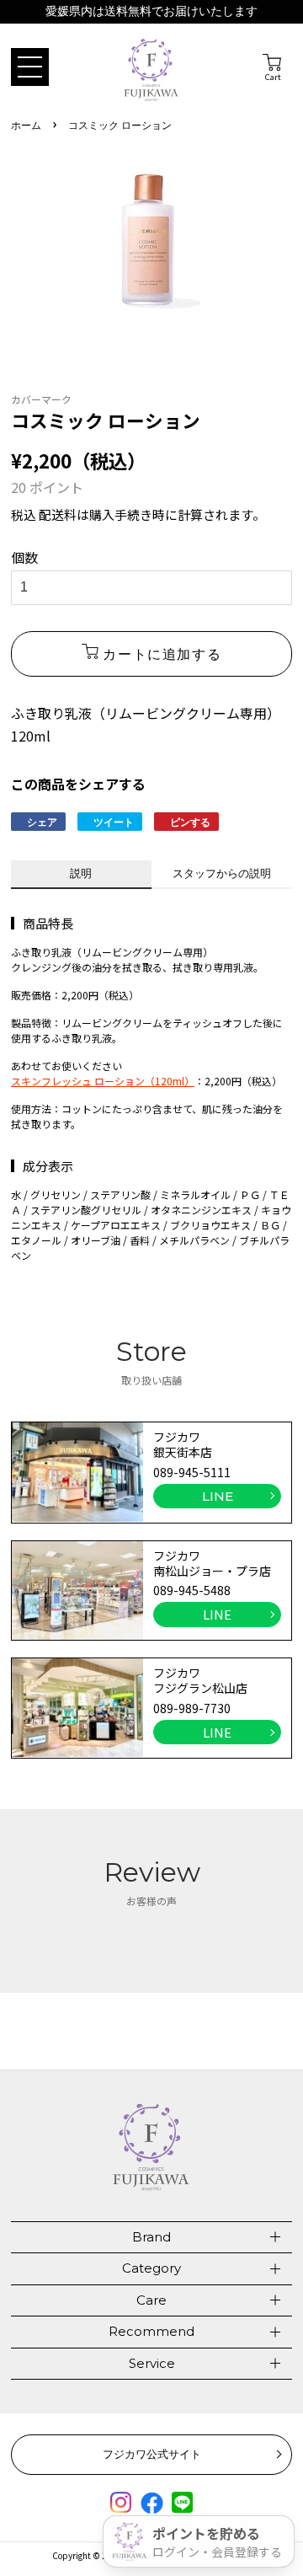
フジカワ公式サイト (152, 2454)
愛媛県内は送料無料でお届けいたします (151, 11)
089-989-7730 (192, 1708)
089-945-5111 (192, 1472)
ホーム (26, 126)
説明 (81, 873)
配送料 (58, 514)
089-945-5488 (192, 1590)
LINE (218, 1496)
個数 (24, 557)
